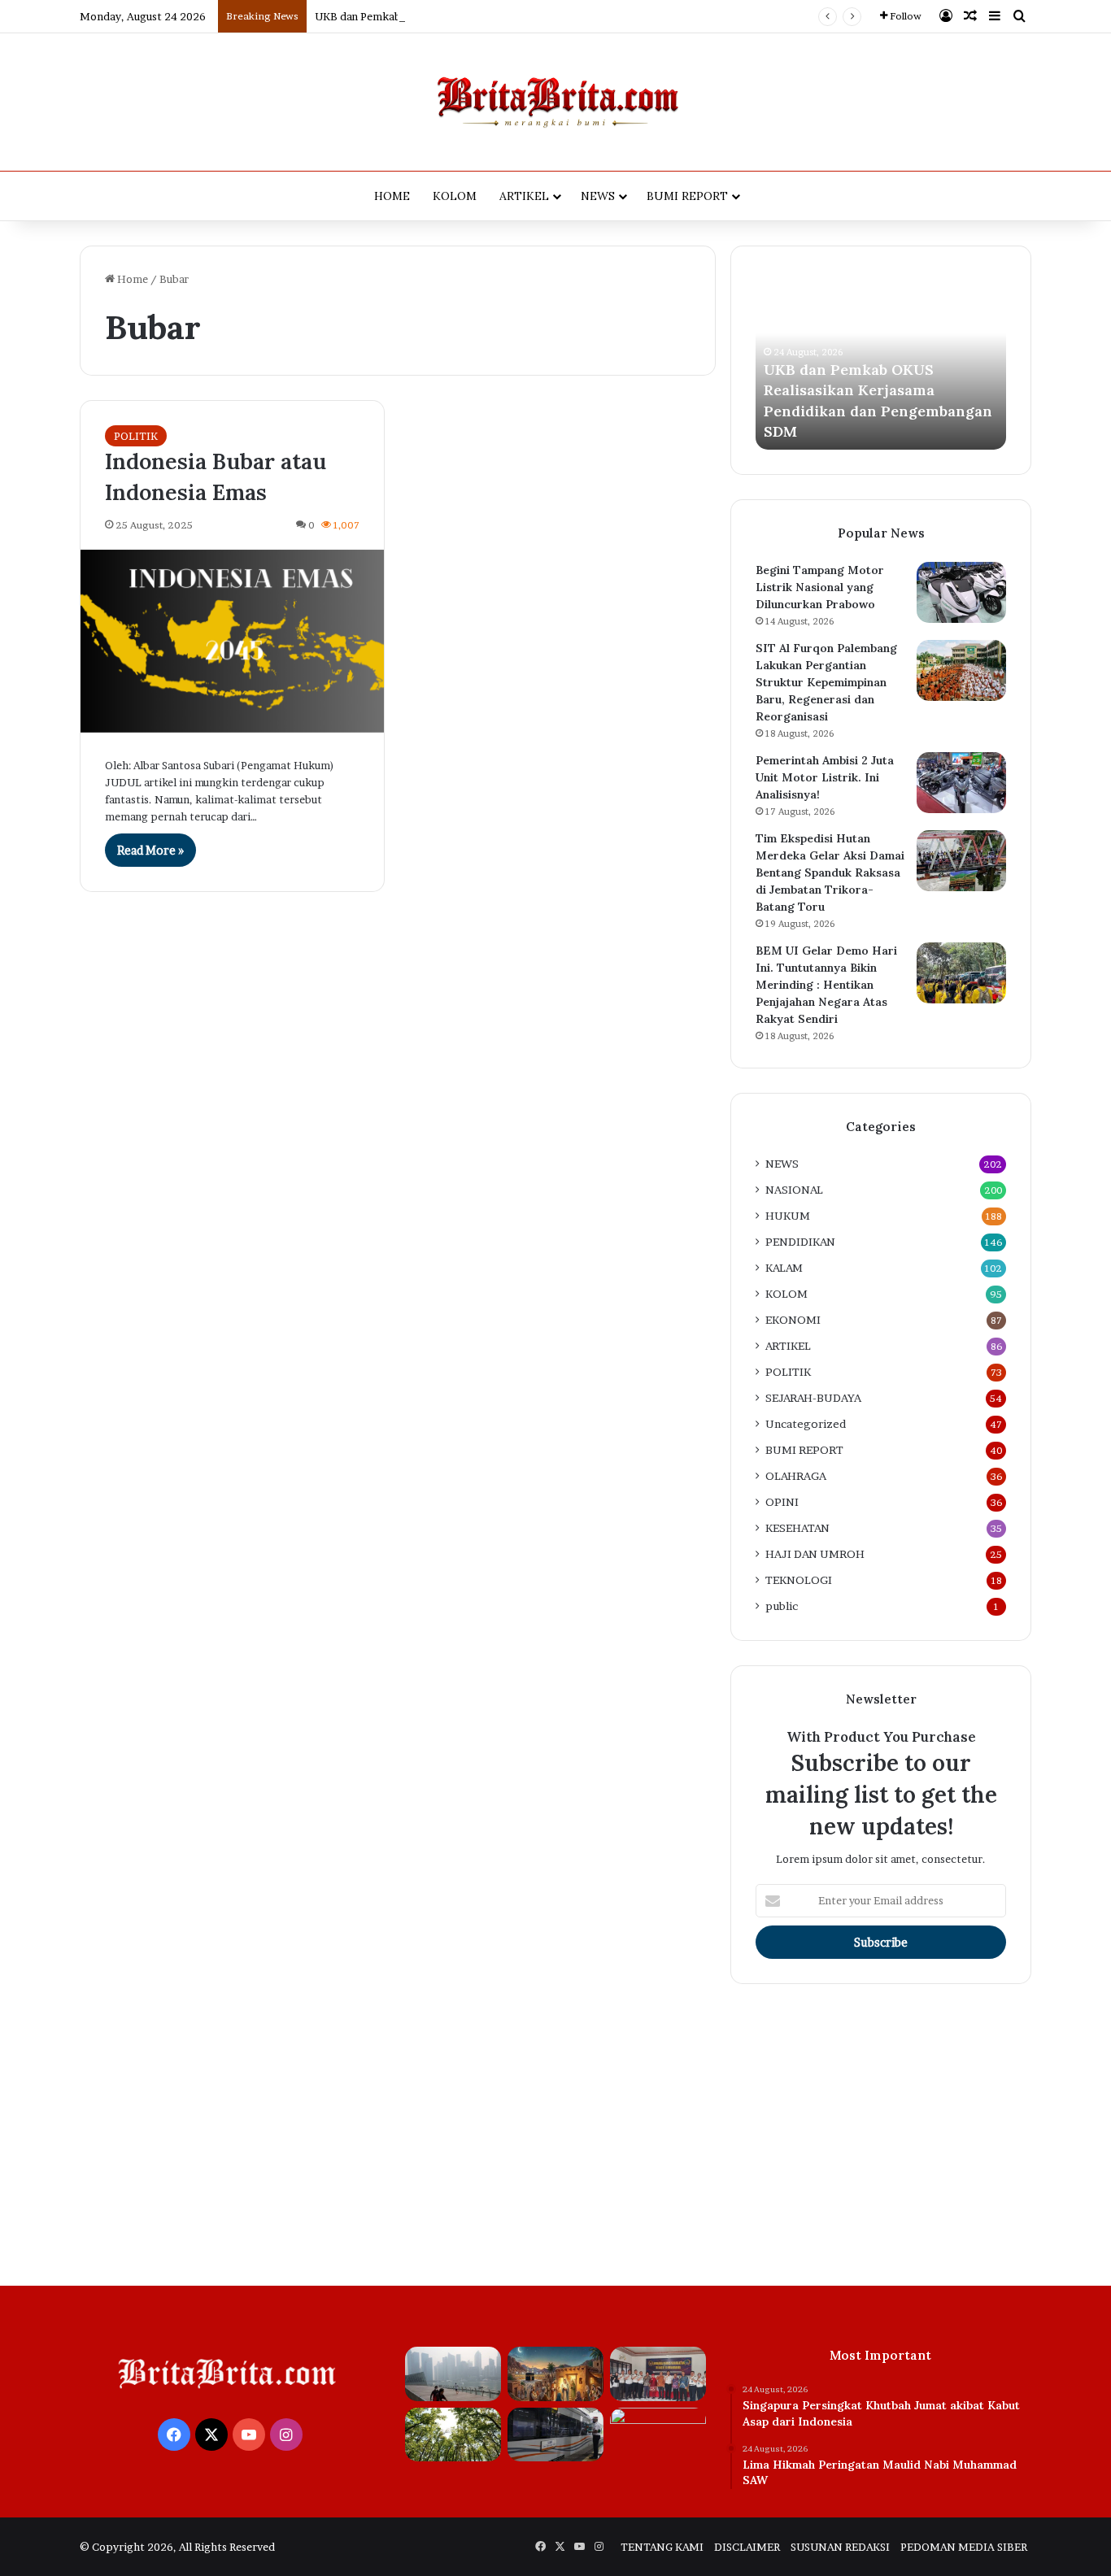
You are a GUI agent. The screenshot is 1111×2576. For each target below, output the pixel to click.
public (782, 1606)
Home (131, 279)
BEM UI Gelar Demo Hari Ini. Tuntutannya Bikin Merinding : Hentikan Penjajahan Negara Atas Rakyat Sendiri (826, 985)
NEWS (598, 196)
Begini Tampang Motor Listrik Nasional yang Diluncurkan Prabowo (820, 587)
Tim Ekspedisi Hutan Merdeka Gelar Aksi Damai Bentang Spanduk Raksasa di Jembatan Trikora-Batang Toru (830, 872)
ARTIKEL (524, 196)
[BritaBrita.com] (555, 102)
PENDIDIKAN (800, 1242)
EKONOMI (793, 1320)
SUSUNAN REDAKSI (840, 2547)
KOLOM (455, 196)
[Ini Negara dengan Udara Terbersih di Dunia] (453, 2435)
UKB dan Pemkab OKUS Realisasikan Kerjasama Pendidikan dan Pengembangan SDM (525, 16)
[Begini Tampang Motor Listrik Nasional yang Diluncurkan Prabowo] (961, 592)
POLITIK (136, 436)
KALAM (784, 1268)
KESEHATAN (797, 1528)
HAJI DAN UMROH (815, 1554)
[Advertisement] (555, 2131)
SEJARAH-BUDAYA (813, 1398)
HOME (392, 196)
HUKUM (788, 1216)
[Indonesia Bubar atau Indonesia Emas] (232, 641)
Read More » (150, 850)
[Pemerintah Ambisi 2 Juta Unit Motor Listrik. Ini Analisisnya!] (961, 783)
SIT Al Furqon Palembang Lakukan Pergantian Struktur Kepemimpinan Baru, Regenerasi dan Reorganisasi (826, 682)
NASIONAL (794, 1190)
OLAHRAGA (796, 1476)
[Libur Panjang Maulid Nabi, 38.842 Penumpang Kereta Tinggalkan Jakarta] (555, 2435)
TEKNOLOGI (799, 1580)
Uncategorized (806, 1424)
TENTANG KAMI (662, 2547)
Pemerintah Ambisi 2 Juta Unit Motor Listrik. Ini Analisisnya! (825, 777)
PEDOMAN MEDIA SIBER (964, 2547)
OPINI (782, 1502)
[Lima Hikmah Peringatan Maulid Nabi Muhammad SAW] (555, 2374)
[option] (881, 360)
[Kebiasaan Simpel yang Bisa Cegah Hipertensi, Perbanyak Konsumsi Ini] (658, 2435)
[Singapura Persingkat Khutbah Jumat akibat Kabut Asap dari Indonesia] (453, 2374)
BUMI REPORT (687, 196)
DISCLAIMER (747, 2547)
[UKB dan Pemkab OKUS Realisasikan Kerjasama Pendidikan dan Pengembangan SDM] (658, 2374)
